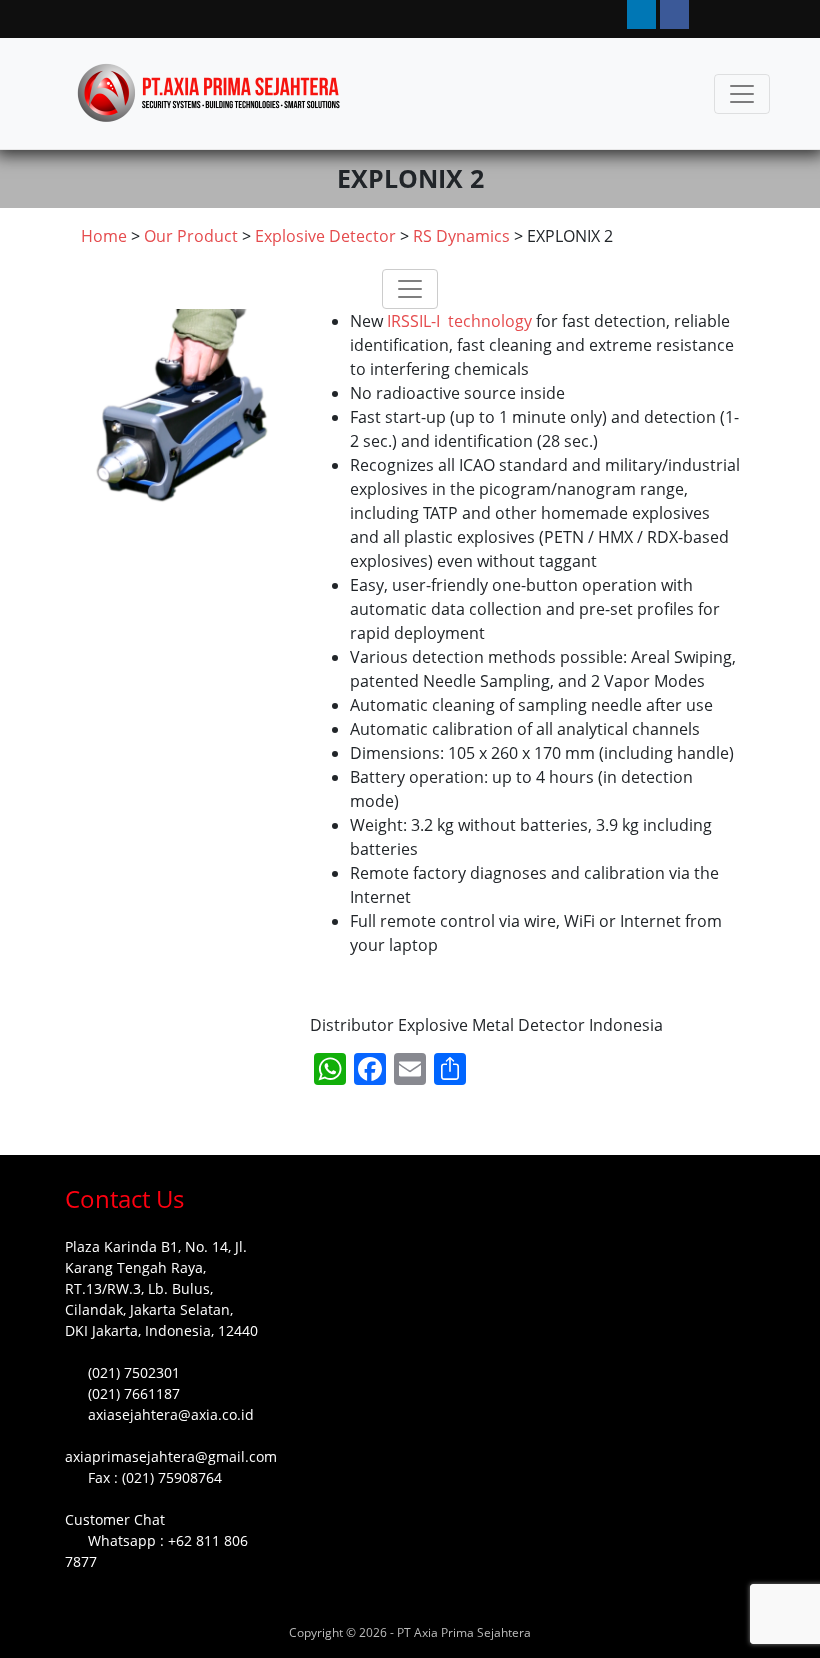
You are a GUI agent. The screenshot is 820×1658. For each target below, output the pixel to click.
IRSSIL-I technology (461, 321)
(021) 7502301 (134, 1372)
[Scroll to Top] (38, 1624)
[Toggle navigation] (742, 94)
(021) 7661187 (134, 1393)
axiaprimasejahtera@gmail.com (171, 1456)
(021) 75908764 (172, 1477)
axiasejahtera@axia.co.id (171, 1414)
